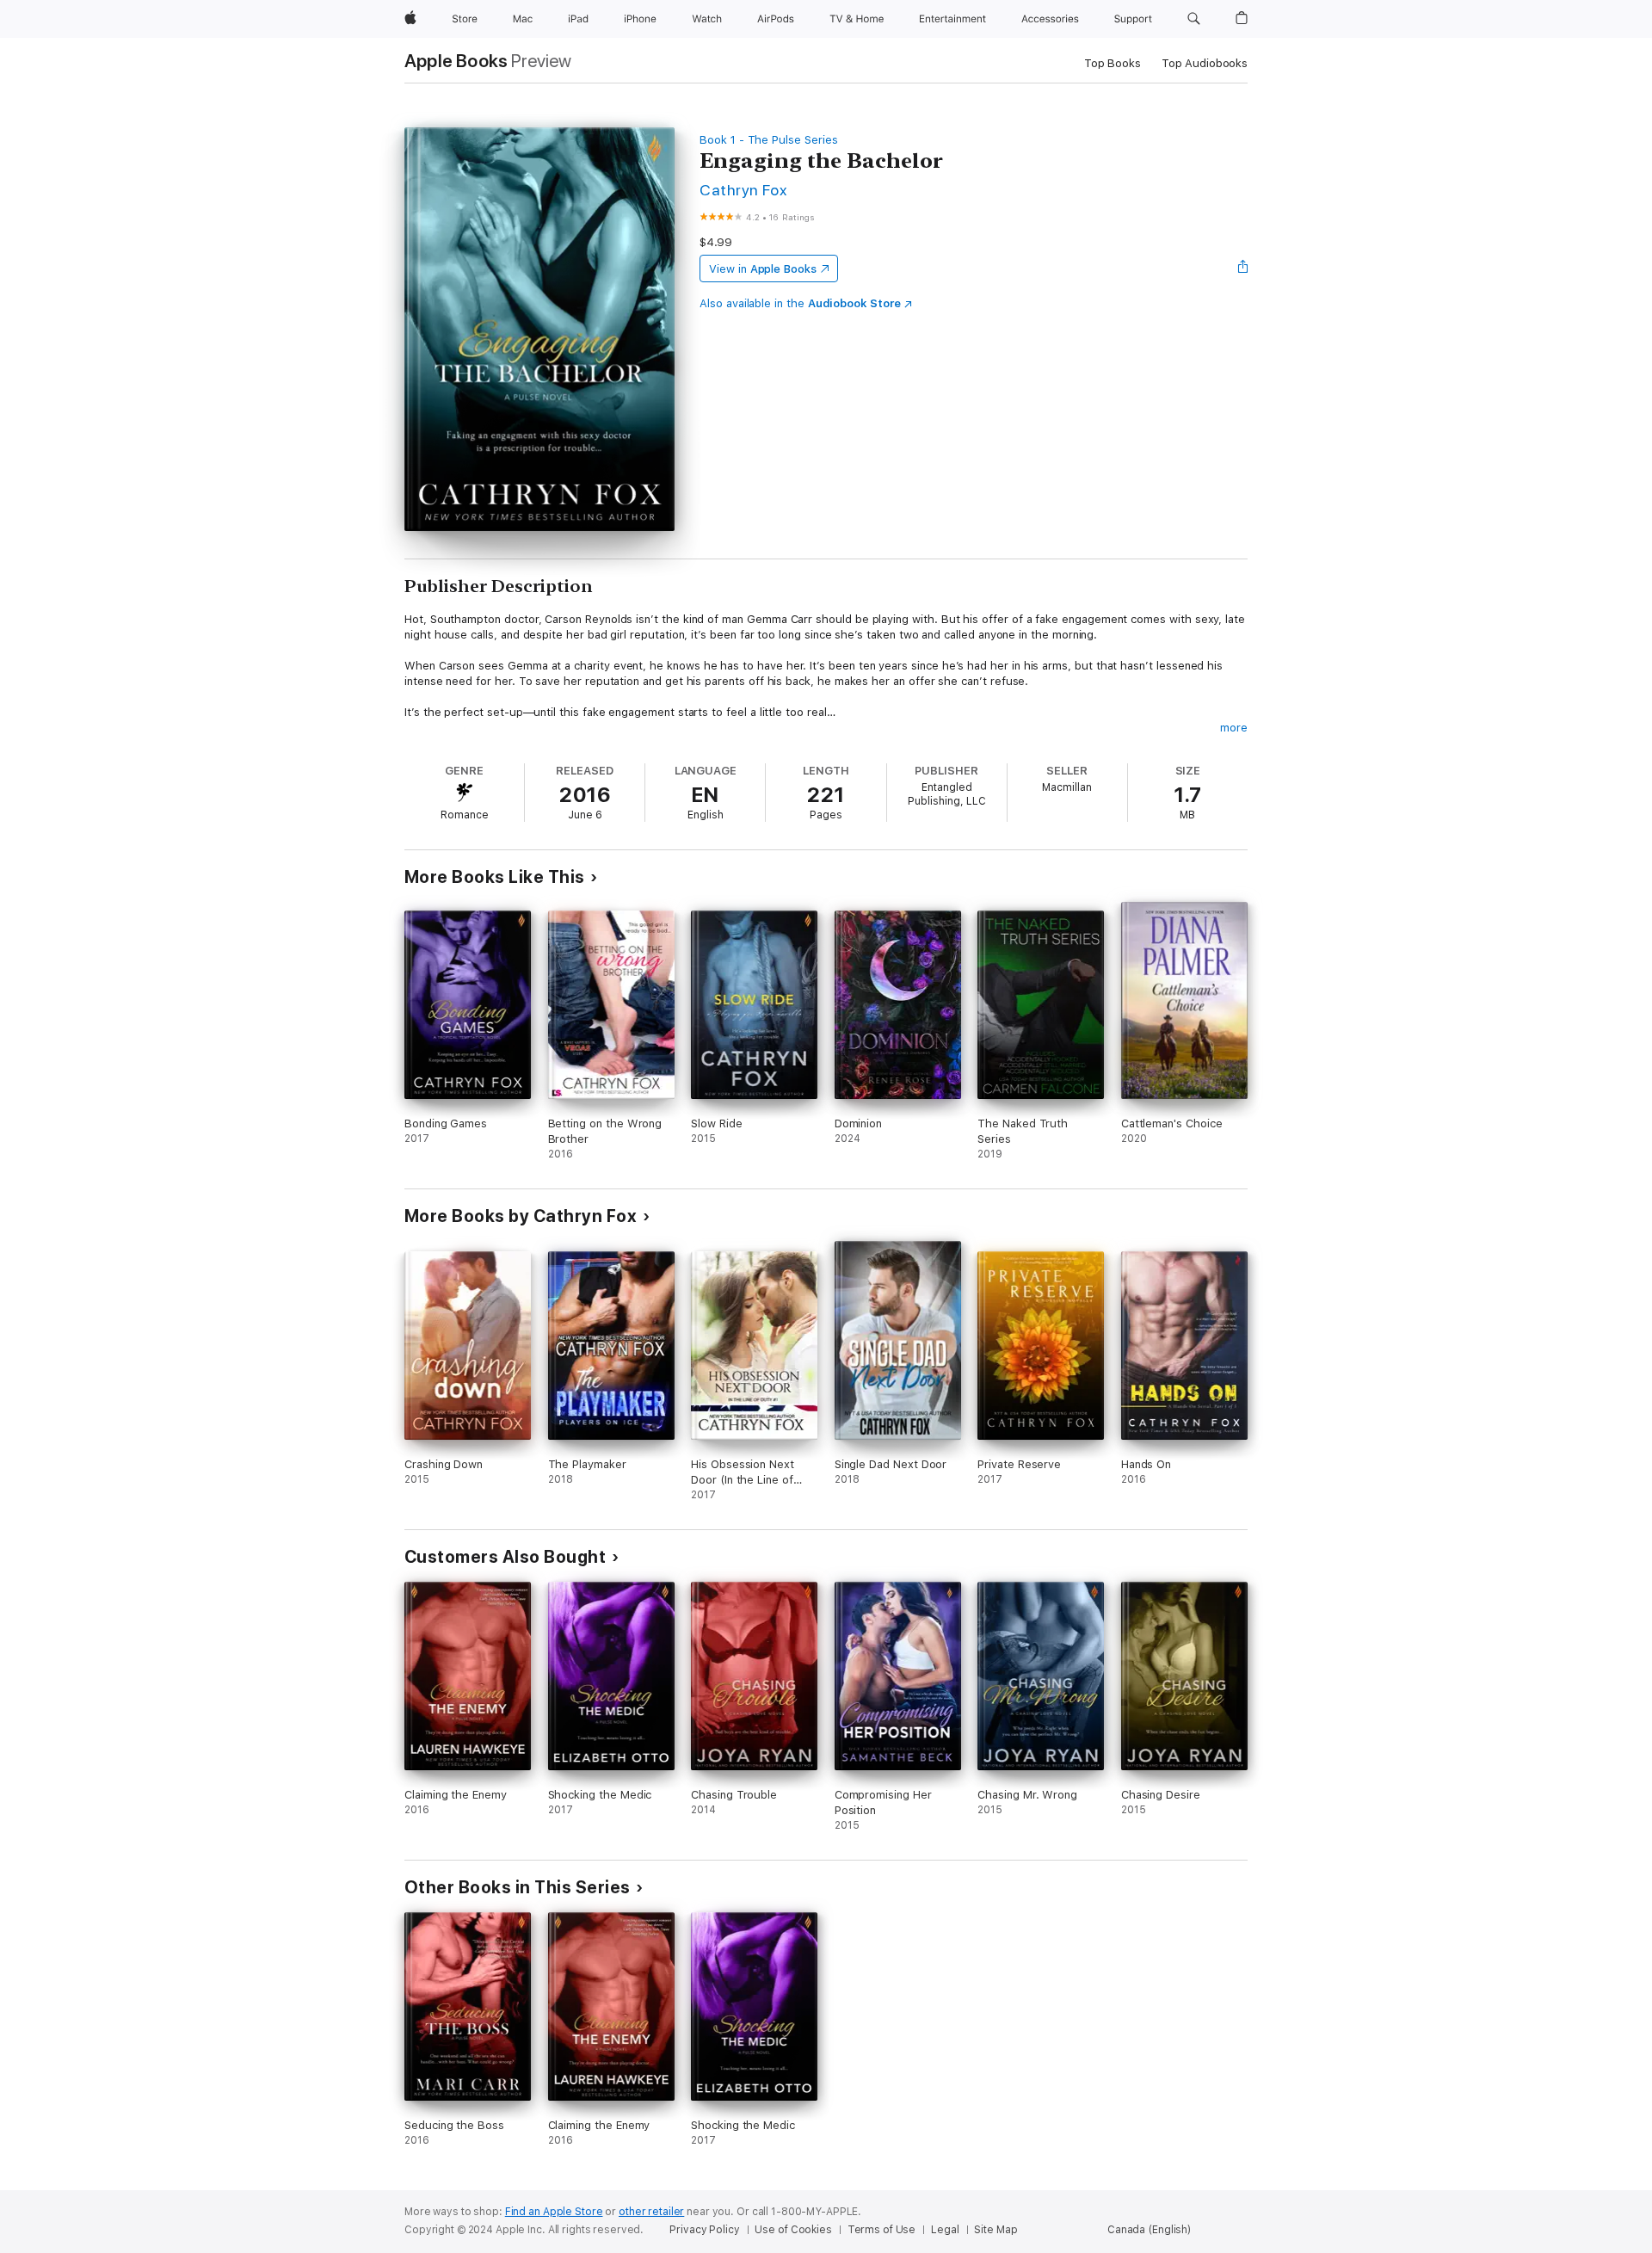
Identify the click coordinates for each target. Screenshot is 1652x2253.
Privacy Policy (704, 2230)
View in (763, 269)
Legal (945, 2230)
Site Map (996, 2230)
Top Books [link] (1113, 63)
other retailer (651, 2212)
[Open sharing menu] (1243, 269)
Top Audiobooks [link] (1205, 63)
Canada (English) (1149, 2230)
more (1234, 728)
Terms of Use (882, 2230)
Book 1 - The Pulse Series (768, 140)
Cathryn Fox (743, 190)
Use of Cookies (793, 2230)
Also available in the (800, 303)
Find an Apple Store (554, 2212)
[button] (1194, 19)
